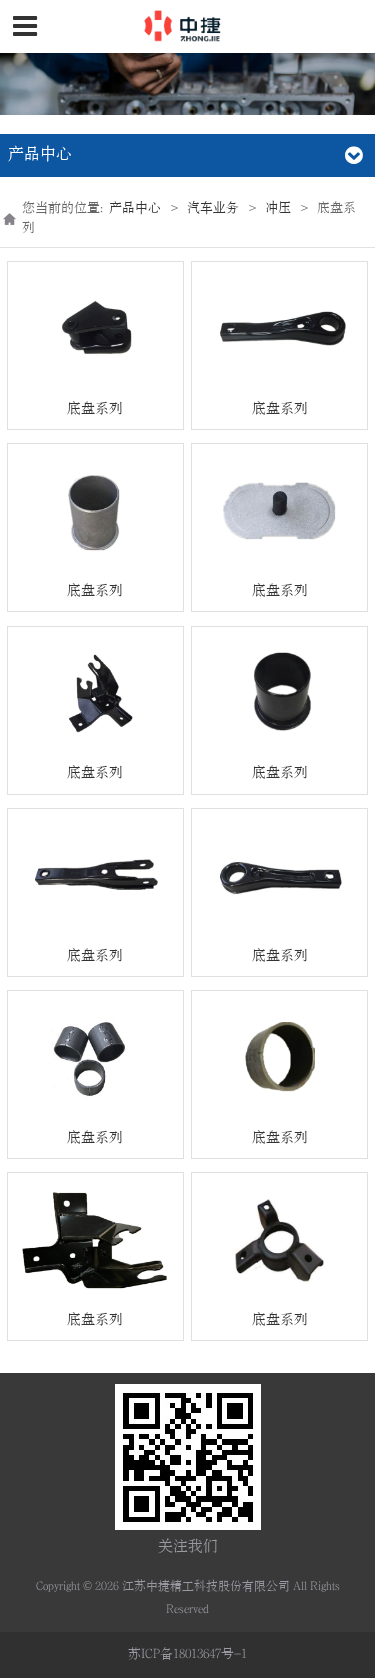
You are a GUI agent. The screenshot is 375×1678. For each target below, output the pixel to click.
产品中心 (135, 208)
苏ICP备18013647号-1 (187, 1654)
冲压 (278, 208)
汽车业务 (213, 208)
